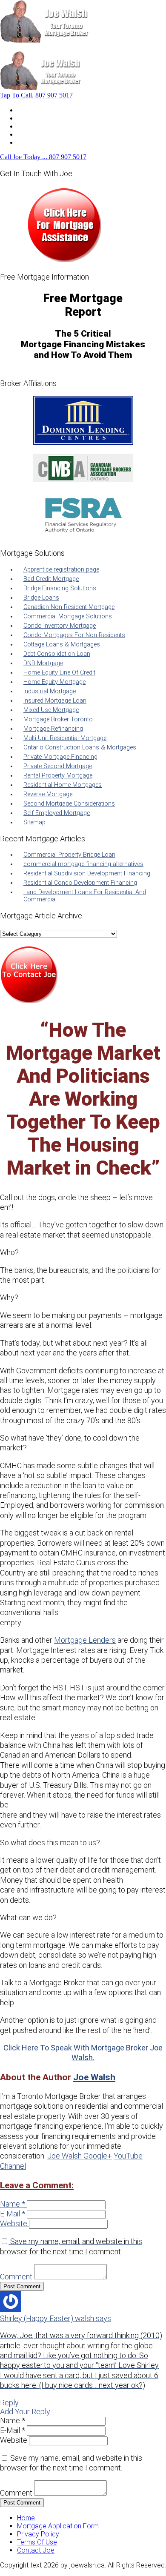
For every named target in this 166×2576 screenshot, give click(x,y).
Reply (9, 2403)
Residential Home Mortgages (63, 785)
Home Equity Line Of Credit (59, 673)
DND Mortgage (43, 663)
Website (14, 2223)
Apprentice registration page (61, 570)
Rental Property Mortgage (58, 776)
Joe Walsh (94, 2077)
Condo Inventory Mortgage (60, 626)
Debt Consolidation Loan (57, 654)
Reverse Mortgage (48, 794)
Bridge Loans (41, 598)
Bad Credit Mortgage (51, 579)
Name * (13, 2204)
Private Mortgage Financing (60, 757)
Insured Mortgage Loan (55, 701)
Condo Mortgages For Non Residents (74, 635)
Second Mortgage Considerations (69, 804)
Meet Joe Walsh (41, 118)
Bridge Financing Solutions (60, 588)
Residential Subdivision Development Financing (87, 873)
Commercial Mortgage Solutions (68, 616)
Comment (16, 2277)
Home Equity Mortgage (54, 682)
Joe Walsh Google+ (80, 2156)
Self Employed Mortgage (57, 813)
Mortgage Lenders (85, 1640)
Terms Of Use (37, 2542)
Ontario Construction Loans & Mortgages (80, 748)
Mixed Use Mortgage (51, 710)
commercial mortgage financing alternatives (83, 864)
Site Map (30, 142)
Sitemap (34, 822)
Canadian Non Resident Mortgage (69, 607)
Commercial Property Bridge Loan (69, 855)
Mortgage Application (49, 126)
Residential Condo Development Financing (80, 883)
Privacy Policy (38, 2534)
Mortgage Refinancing (53, 729)
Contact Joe (36, 134)
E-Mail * (13, 2214)
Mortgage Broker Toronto (58, 719)
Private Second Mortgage (58, 766)
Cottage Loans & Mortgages (62, 645)
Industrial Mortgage (50, 691)
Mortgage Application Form (58, 2526)
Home (26, 110)
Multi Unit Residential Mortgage (65, 738)
